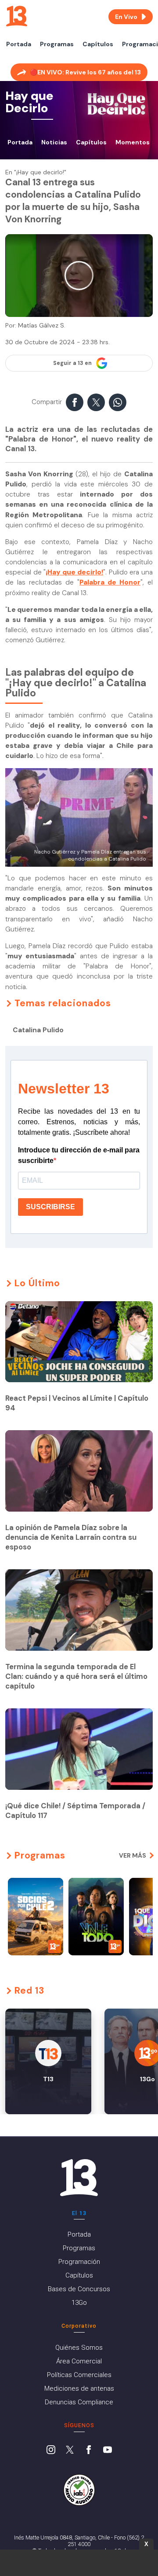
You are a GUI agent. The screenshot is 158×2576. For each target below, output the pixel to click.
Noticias (54, 142)
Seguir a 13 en (72, 363)
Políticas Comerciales (79, 2375)
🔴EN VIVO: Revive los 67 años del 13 (85, 72)
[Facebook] (89, 2451)
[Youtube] (108, 2451)
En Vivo (126, 17)
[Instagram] (51, 2451)
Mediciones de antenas (79, 2388)
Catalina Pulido (38, 1030)
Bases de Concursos (79, 2289)
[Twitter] (70, 2451)
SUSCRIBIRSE (50, 1207)
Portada (19, 44)
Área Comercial (79, 2361)
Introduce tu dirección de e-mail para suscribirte (79, 1155)
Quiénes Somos (79, 2348)
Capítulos (98, 44)
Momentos (133, 142)
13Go (79, 2303)
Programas (57, 44)
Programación (79, 2262)
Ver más (133, 1855)
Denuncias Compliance (79, 2402)
